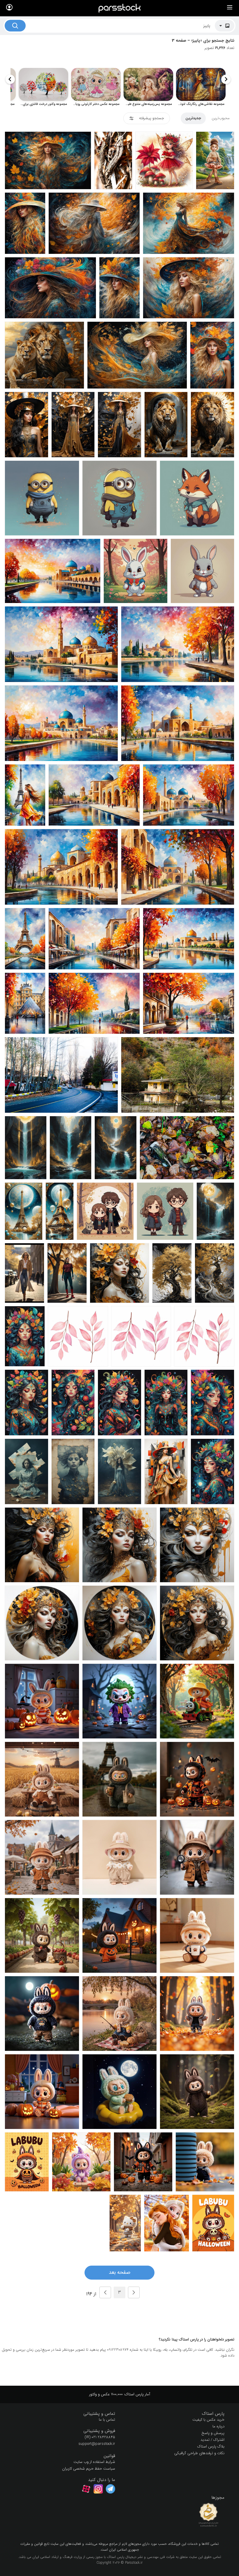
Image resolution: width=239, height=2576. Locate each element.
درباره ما (218, 2426)
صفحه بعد (119, 2272)
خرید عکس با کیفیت (208, 2420)
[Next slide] (10, 79)
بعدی (105, 2292)
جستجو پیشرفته (152, 118)
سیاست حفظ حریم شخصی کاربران (89, 2469)
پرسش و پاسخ (213, 2433)
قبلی (134, 2292)
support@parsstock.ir (97, 2444)
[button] (174, 2414)
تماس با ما (107, 2420)
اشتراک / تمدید (212, 2440)
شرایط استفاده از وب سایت (94, 2462)
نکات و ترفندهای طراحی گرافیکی (199, 2453)
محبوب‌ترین (221, 118)
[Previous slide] (226, 79)
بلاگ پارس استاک (211, 2446)
